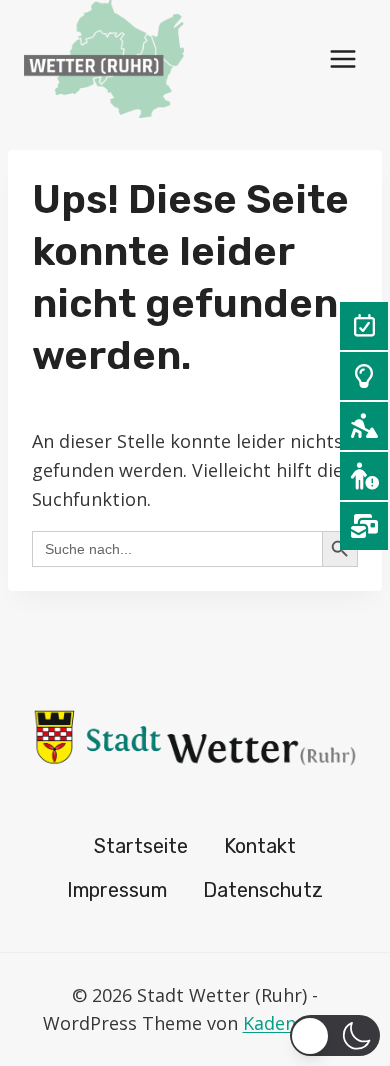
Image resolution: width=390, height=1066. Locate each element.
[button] (335, 1035)
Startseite (141, 846)
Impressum (117, 890)
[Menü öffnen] (342, 58)
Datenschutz (263, 890)
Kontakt (260, 846)
